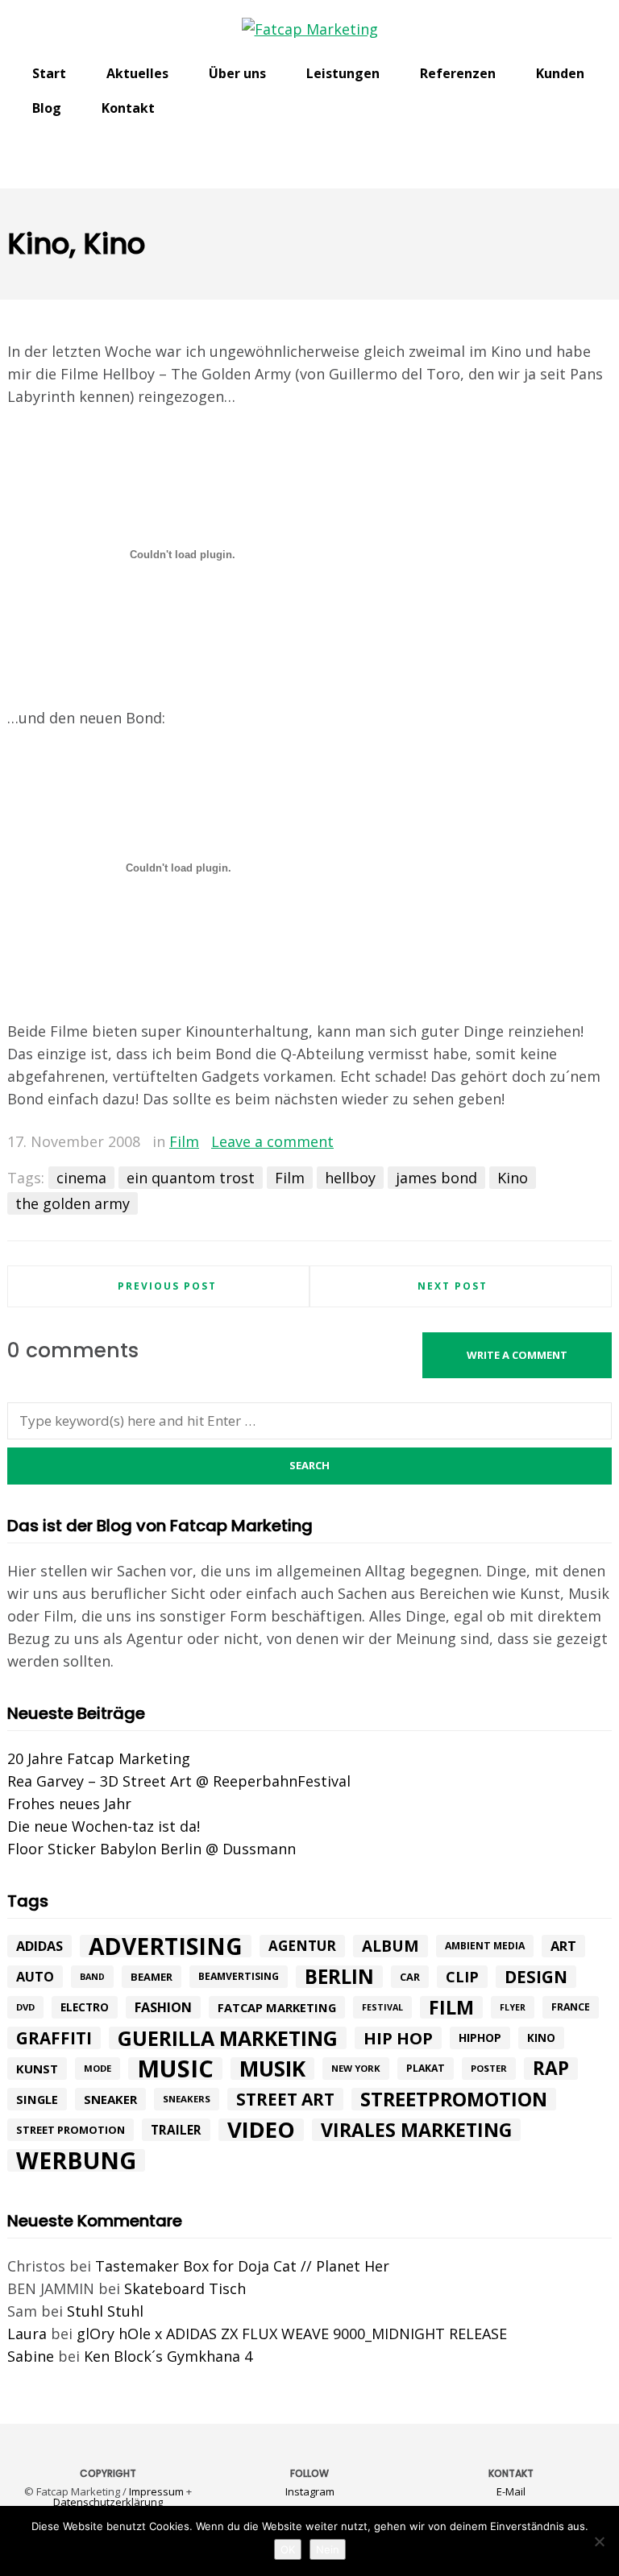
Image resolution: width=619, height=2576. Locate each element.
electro (85, 2007)
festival (382, 2007)
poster (489, 2068)
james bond (436, 1178)
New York (356, 2068)
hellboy (350, 1178)
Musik (272, 2069)
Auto (35, 1977)
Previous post (167, 1286)
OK (288, 2549)
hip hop (398, 2038)
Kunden (560, 73)
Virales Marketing (416, 2130)
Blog (47, 108)
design (536, 1977)
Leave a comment (272, 1141)
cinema (81, 1178)
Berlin (339, 1977)
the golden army (73, 1203)
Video (261, 2130)
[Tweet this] (553, 1143)
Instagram (310, 2491)
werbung (76, 2160)
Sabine (31, 2356)
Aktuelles (137, 73)
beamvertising (239, 1976)
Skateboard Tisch (185, 2288)
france (571, 2007)
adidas (39, 1946)
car (410, 1977)
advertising (166, 1946)
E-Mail (511, 2491)
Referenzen (458, 73)
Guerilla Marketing (228, 2038)
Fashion (163, 2007)
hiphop (480, 2038)
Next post (453, 1286)
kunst (37, 2069)
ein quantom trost (191, 1178)
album (391, 1946)
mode (98, 2068)
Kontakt (128, 108)
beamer (152, 1977)
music (175, 2069)
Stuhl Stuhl (105, 2311)
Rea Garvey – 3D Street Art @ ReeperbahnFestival (179, 1781)
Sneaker (110, 2099)
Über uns (237, 73)
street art (285, 2099)
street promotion (71, 2130)
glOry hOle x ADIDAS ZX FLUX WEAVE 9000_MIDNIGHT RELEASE (292, 2334)
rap (551, 2069)
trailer (176, 2130)
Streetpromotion (454, 2099)
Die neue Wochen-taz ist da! (104, 1826)
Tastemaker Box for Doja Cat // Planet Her (242, 2266)
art (563, 1946)
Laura (27, 2334)
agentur (302, 1946)
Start (49, 73)
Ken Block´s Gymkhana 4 (168, 2356)
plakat (426, 2068)
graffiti (54, 2038)
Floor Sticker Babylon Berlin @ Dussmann (152, 1849)
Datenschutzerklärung (108, 2502)
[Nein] (599, 2541)
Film (184, 1141)
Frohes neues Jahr (69, 1804)
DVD (25, 2007)
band (92, 1977)
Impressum (156, 2491)
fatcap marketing (277, 2007)
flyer (513, 2007)
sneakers (187, 2099)
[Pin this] (600, 1143)
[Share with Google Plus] (576, 1143)
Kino (513, 1178)
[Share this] (530, 1143)
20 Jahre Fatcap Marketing (99, 1758)
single (37, 2099)
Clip (462, 1977)
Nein (328, 2549)
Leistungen (343, 73)
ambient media (485, 1946)
